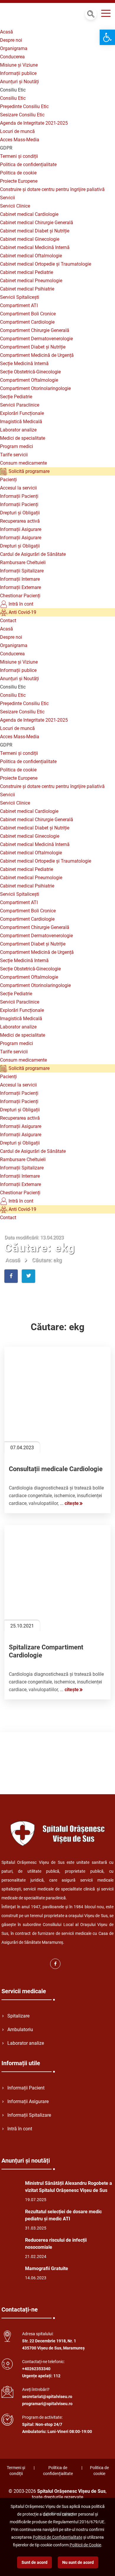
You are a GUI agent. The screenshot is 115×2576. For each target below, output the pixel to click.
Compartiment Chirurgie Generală (35, 330)
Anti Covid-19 (22, 612)
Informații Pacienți (19, 496)
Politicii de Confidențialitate (57, 2537)
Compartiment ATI (19, 305)
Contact (8, 621)
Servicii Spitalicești (20, 297)
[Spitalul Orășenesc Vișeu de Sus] (37, 15)
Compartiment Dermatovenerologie (36, 339)
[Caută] (91, 14)
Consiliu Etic (13, 98)
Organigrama (14, 48)
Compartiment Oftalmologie (29, 380)
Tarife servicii (14, 455)
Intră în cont (20, 604)
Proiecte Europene (19, 181)
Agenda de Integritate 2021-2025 (34, 123)
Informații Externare (20, 587)
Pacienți (8, 480)
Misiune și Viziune (19, 65)
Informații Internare (20, 579)
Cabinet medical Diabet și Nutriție (35, 231)
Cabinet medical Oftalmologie (31, 256)
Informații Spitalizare (22, 571)
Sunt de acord (34, 2562)
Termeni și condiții (19, 156)
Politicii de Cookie (85, 2545)
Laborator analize (18, 430)
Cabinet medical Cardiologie (29, 214)
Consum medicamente (23, 463)
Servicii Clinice (15, 206)
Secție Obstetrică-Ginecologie (30, 372)
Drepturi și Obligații (20, 513)
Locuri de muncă (17, 131)
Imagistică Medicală (21, 422)
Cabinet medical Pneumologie (31, 281)
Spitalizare (18, 2016)
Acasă (6, 32)
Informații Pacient (26, 2088)
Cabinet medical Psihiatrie (27, 289)
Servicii (8, 198)
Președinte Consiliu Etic (24, 106)
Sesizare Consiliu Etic (22, 115)
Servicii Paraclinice (20, 405)
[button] (107, 37)
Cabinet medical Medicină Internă (35, 247)
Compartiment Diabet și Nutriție (33, 347)
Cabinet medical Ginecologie (30, 239)
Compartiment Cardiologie (27, 322)
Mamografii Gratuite (47, 2268)
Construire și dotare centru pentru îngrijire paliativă (52, 189)
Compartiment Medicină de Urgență (37, 355)
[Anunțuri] (9, 2189)
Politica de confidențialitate (28, 164)
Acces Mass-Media (20, 140)
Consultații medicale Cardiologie (56, 1469)
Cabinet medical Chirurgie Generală (37, 223)
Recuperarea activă (20, 521)
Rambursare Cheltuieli (23, 562)
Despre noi (11, 40)
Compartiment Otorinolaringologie (35, 388)
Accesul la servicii (18, 488)
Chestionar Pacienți (20, 596)
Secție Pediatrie (16, 397)
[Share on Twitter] (28, 1276)
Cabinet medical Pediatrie (27, 272)
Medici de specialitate (23, 438)
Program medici (17, 446)
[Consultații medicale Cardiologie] (57, 1400)
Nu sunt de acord (78, 2562)
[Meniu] (106, 14)
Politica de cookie (18, 173)
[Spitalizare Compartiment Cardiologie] (57, 1578)
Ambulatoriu (20, 2029)
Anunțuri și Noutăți (19, 82)
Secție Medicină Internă (24, 363)
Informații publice (18, 73)
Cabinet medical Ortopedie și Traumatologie (46, 264)
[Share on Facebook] (11, 1276)
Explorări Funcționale (22, 413)
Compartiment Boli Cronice (28, 314)
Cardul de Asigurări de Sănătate (33, 554)
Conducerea (12, 57)
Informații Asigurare (21, 529)
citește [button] (72, 1503)
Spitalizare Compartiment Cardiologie (46, 1651)
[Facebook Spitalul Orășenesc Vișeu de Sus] (55, 1964)
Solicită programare (28, 471)
